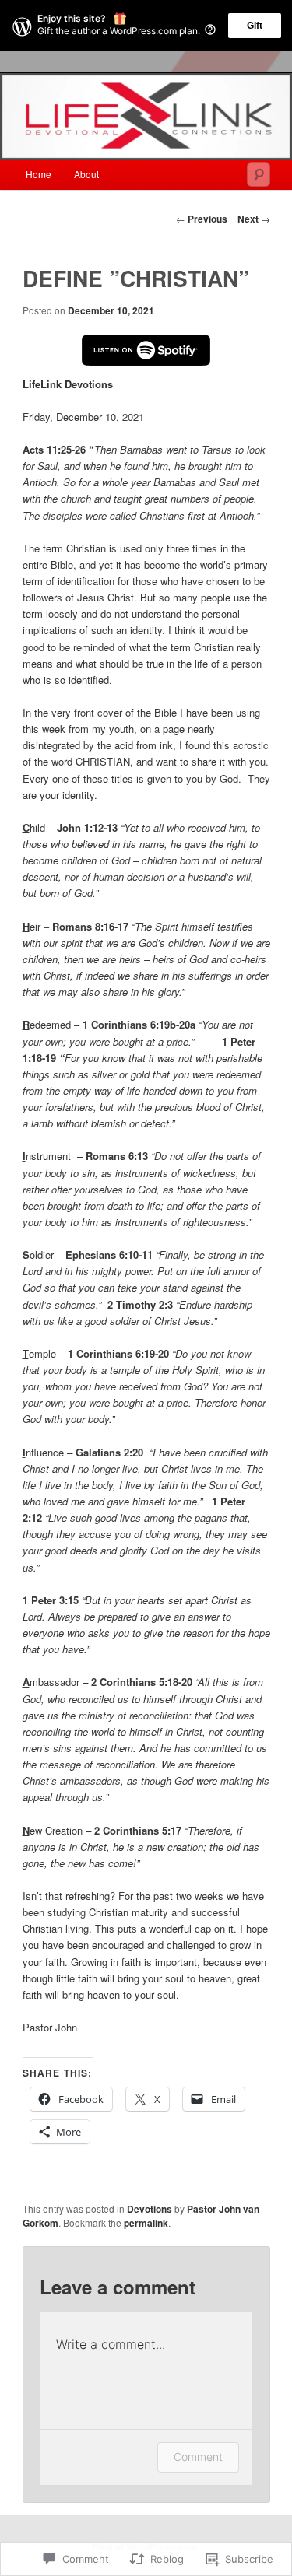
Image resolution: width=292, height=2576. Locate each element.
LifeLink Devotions (68, 384)
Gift (255, 26)
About (86, 174)
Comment (198, 2457)
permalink (146, 2223)
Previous (202, 219)
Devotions (150, 2209)
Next (254, 219)
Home (39, 174)
